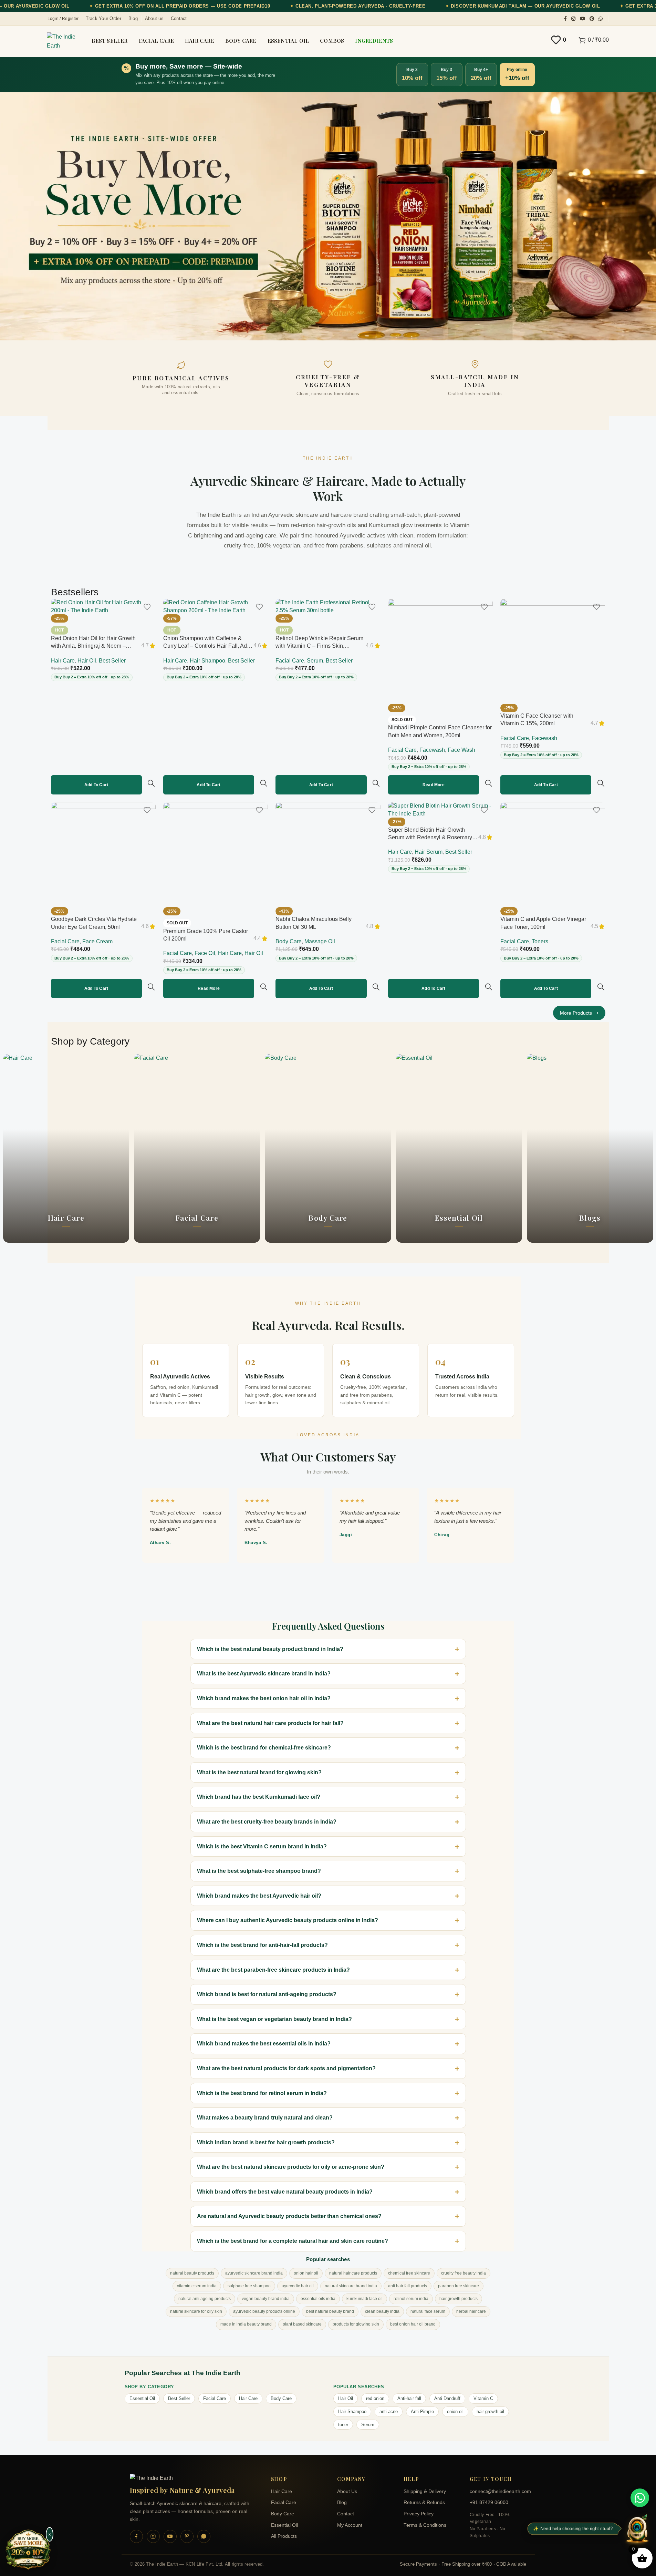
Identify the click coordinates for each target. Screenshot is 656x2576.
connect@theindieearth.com (498, 2491)
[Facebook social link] (565, 19)
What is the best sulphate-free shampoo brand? (259, 1871)
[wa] (204, 2536)
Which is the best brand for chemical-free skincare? (264, 1748)
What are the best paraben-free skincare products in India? (273, 1970)
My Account (350, 2525)
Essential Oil (142, 2398)
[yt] (170, 2536)
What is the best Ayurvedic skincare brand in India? (264, 1674)
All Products (284, 2536)
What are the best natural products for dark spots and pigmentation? (286, 2068)
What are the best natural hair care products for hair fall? (270, 1723)
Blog (342, 2502)
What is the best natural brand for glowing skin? (259, 1772)
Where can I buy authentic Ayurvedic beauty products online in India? (288, 1920)
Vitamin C (483, 2398)
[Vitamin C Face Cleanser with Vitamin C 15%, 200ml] (553, 651)
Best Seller (112, 661)
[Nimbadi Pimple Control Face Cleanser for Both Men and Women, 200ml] (440, 651)
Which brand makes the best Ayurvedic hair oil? (259, 1896)
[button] (96, 785)
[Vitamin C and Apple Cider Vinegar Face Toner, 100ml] (553, 854)
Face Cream (97, 941)
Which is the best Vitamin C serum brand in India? (262, 1846)
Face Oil (205, 953)
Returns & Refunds (424, 2502)
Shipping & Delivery (425, 2491)
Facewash (432, 750)
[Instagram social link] (573, 19)
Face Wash (461, 750)
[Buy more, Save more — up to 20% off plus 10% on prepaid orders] (28, 2550)
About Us (347, 2491)
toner (343, 2425)
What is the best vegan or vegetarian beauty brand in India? (274, 2019)
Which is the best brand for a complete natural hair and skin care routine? (293, 2241)
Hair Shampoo (207, 661)
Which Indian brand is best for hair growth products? (266, 2142)
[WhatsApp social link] (601, 19)
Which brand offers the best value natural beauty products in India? (285, 2192)
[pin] (187, 2536)
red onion (375, 2398)
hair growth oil (490, 2411)
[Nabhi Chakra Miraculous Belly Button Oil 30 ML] (328, 854)
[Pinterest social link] (592, 19)
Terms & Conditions (425, 2525)
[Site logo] (63, 41)
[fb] (136, 2536)
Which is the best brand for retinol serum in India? (262, 2093)
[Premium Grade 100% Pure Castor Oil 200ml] (216, 854)
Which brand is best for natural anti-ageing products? (267, 1994)
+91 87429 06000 (489, 2502)
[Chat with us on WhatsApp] (640, 2498)
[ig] (153, 2536)
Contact (346, 2514)
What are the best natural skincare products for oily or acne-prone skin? (291, 2167)
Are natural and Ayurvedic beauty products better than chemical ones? (289, 2216)
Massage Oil (320, 941)
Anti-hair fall (409, 2398)
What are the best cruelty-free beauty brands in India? (267, 1822)
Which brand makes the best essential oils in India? (264, 2044)
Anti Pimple (422, 2411)
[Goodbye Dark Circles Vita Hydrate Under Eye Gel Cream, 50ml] (103, 854)
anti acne (389, 2411)
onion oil (455, 2411)
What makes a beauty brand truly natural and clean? (265, 2118)
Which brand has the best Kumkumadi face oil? (259, 1797)
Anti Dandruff (447, 2398)
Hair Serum (429, 852)
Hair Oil (87, 661)
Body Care (289, 941)
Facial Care (290, 661)
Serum (315, 661)
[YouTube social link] (583, 19)
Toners (540, 941)
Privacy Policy (419, 2514)
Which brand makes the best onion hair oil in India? (264, 1698)
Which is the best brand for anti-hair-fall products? (262, 1945)
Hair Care (63, 661)
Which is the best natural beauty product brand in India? (270, 1649)
